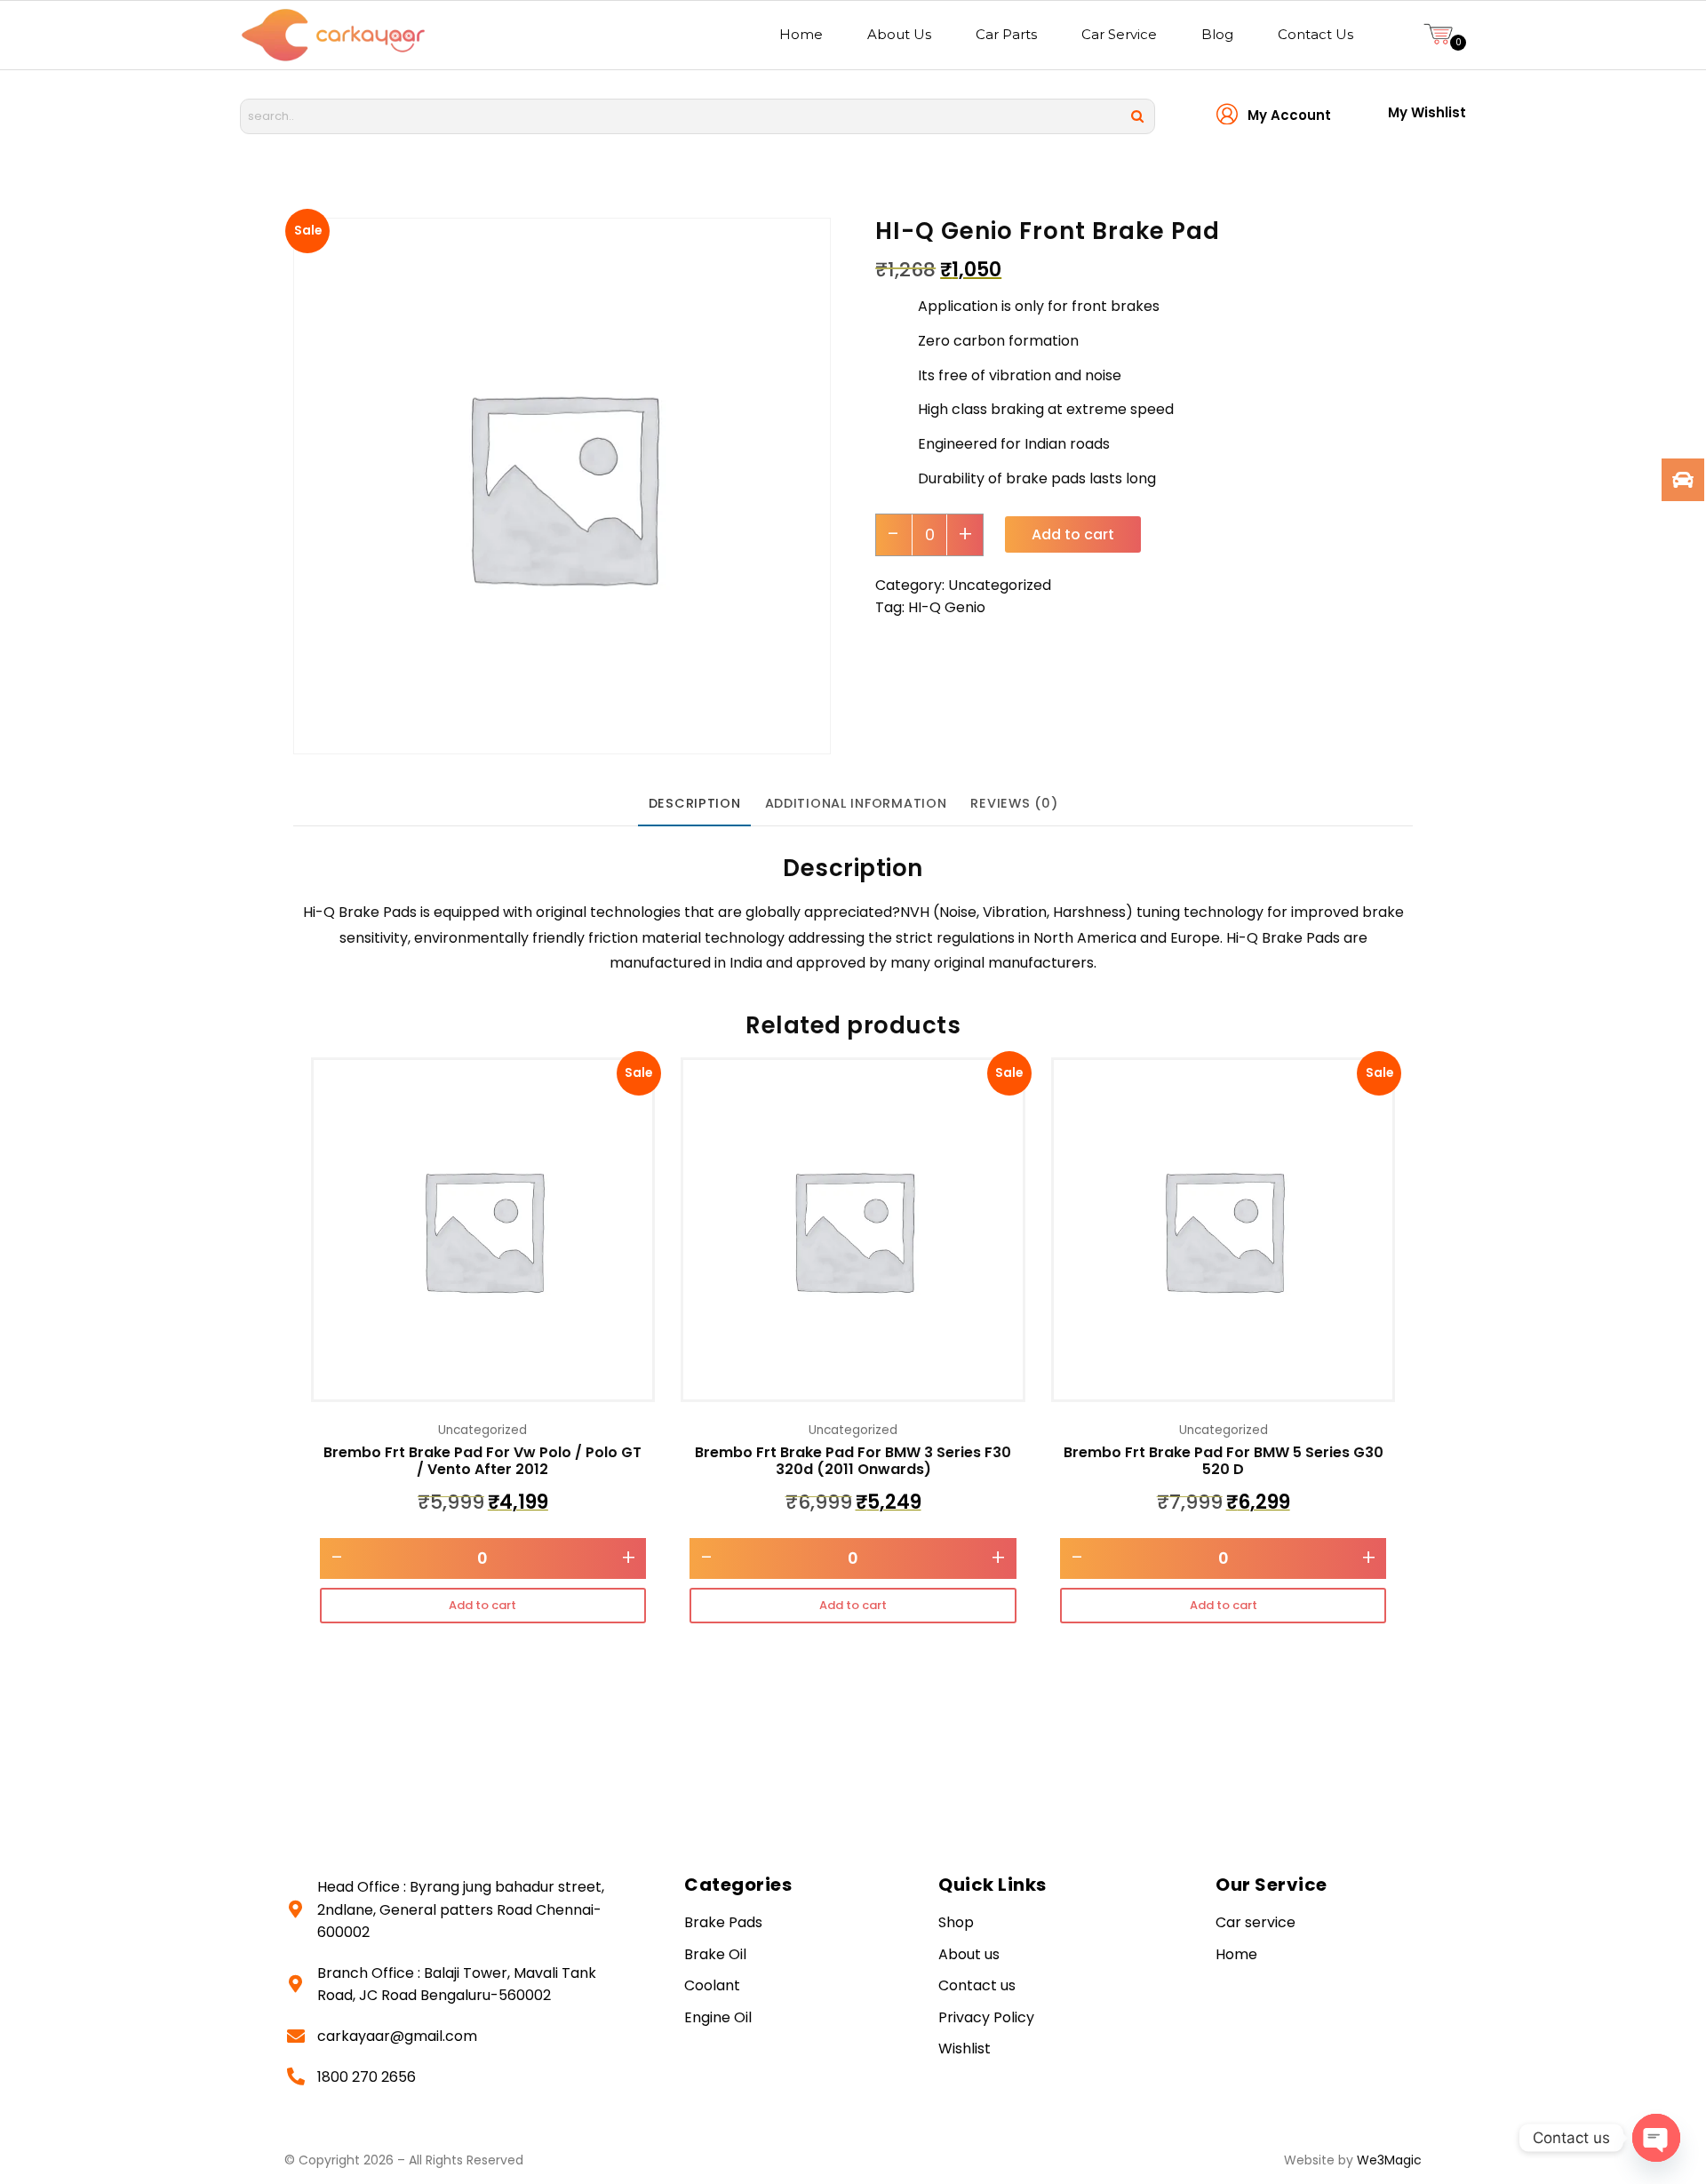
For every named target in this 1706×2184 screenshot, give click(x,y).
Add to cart (1073, 534)
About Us (899, 34)
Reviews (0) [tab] (1014, 803)
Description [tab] (695, 803)
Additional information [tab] (856, 803)
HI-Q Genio (947, 607)
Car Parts (1006, 34)
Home (801, 34)
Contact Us (1315, 34)
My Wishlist (1427, 112)
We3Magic (1389, 2160)
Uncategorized (1000, 585)
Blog (1217, 34)
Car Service (1119, 34)
